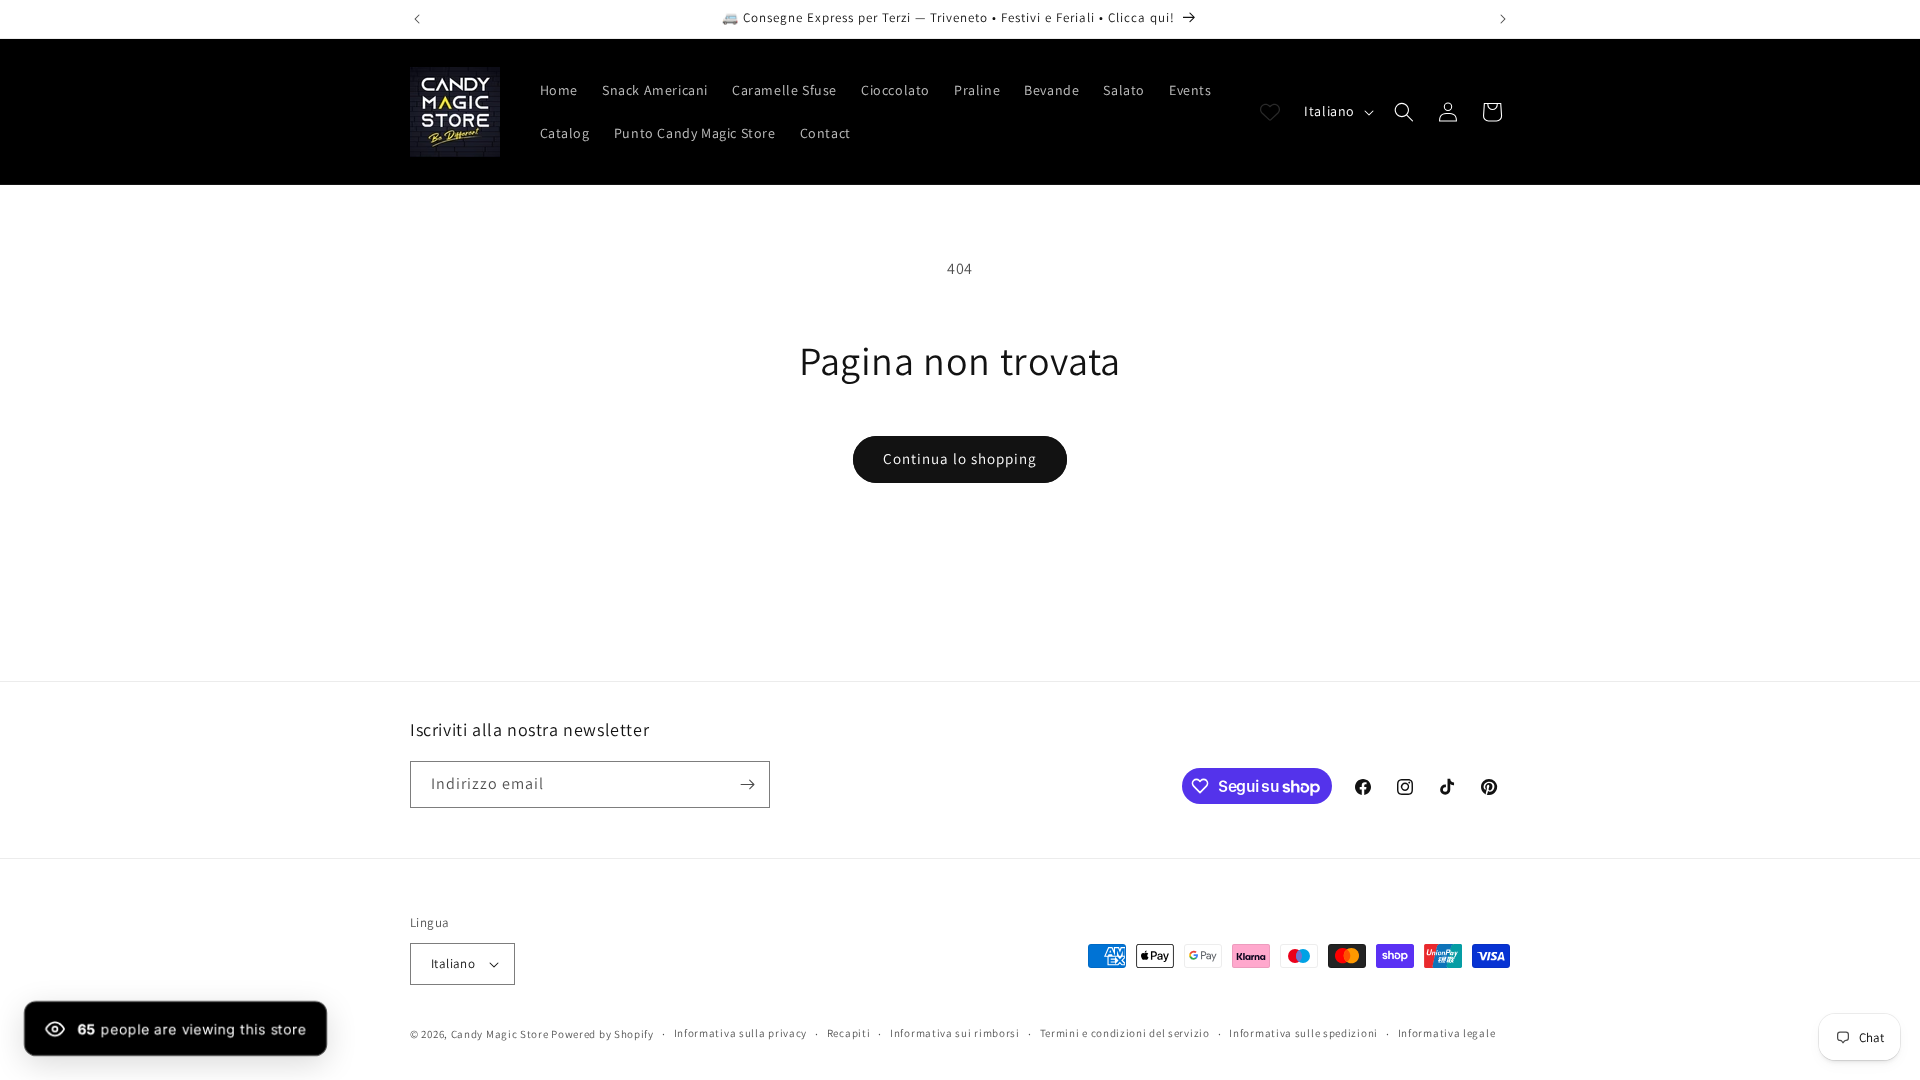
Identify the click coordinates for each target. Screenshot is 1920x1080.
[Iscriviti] (747, 784)
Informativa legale (1447, 1033)
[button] (1404, 112)
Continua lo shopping (960, 458)
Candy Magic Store (500, 1034)
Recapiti (849, 1033)
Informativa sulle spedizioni (1303, 1033)
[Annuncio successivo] (1503, 19)
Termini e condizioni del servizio (1125, 1033)
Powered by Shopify (602, 1034)
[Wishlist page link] (1270, 112)
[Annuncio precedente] (417, 19)
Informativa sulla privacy (741, 1033)
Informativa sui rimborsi (955, 1033)
